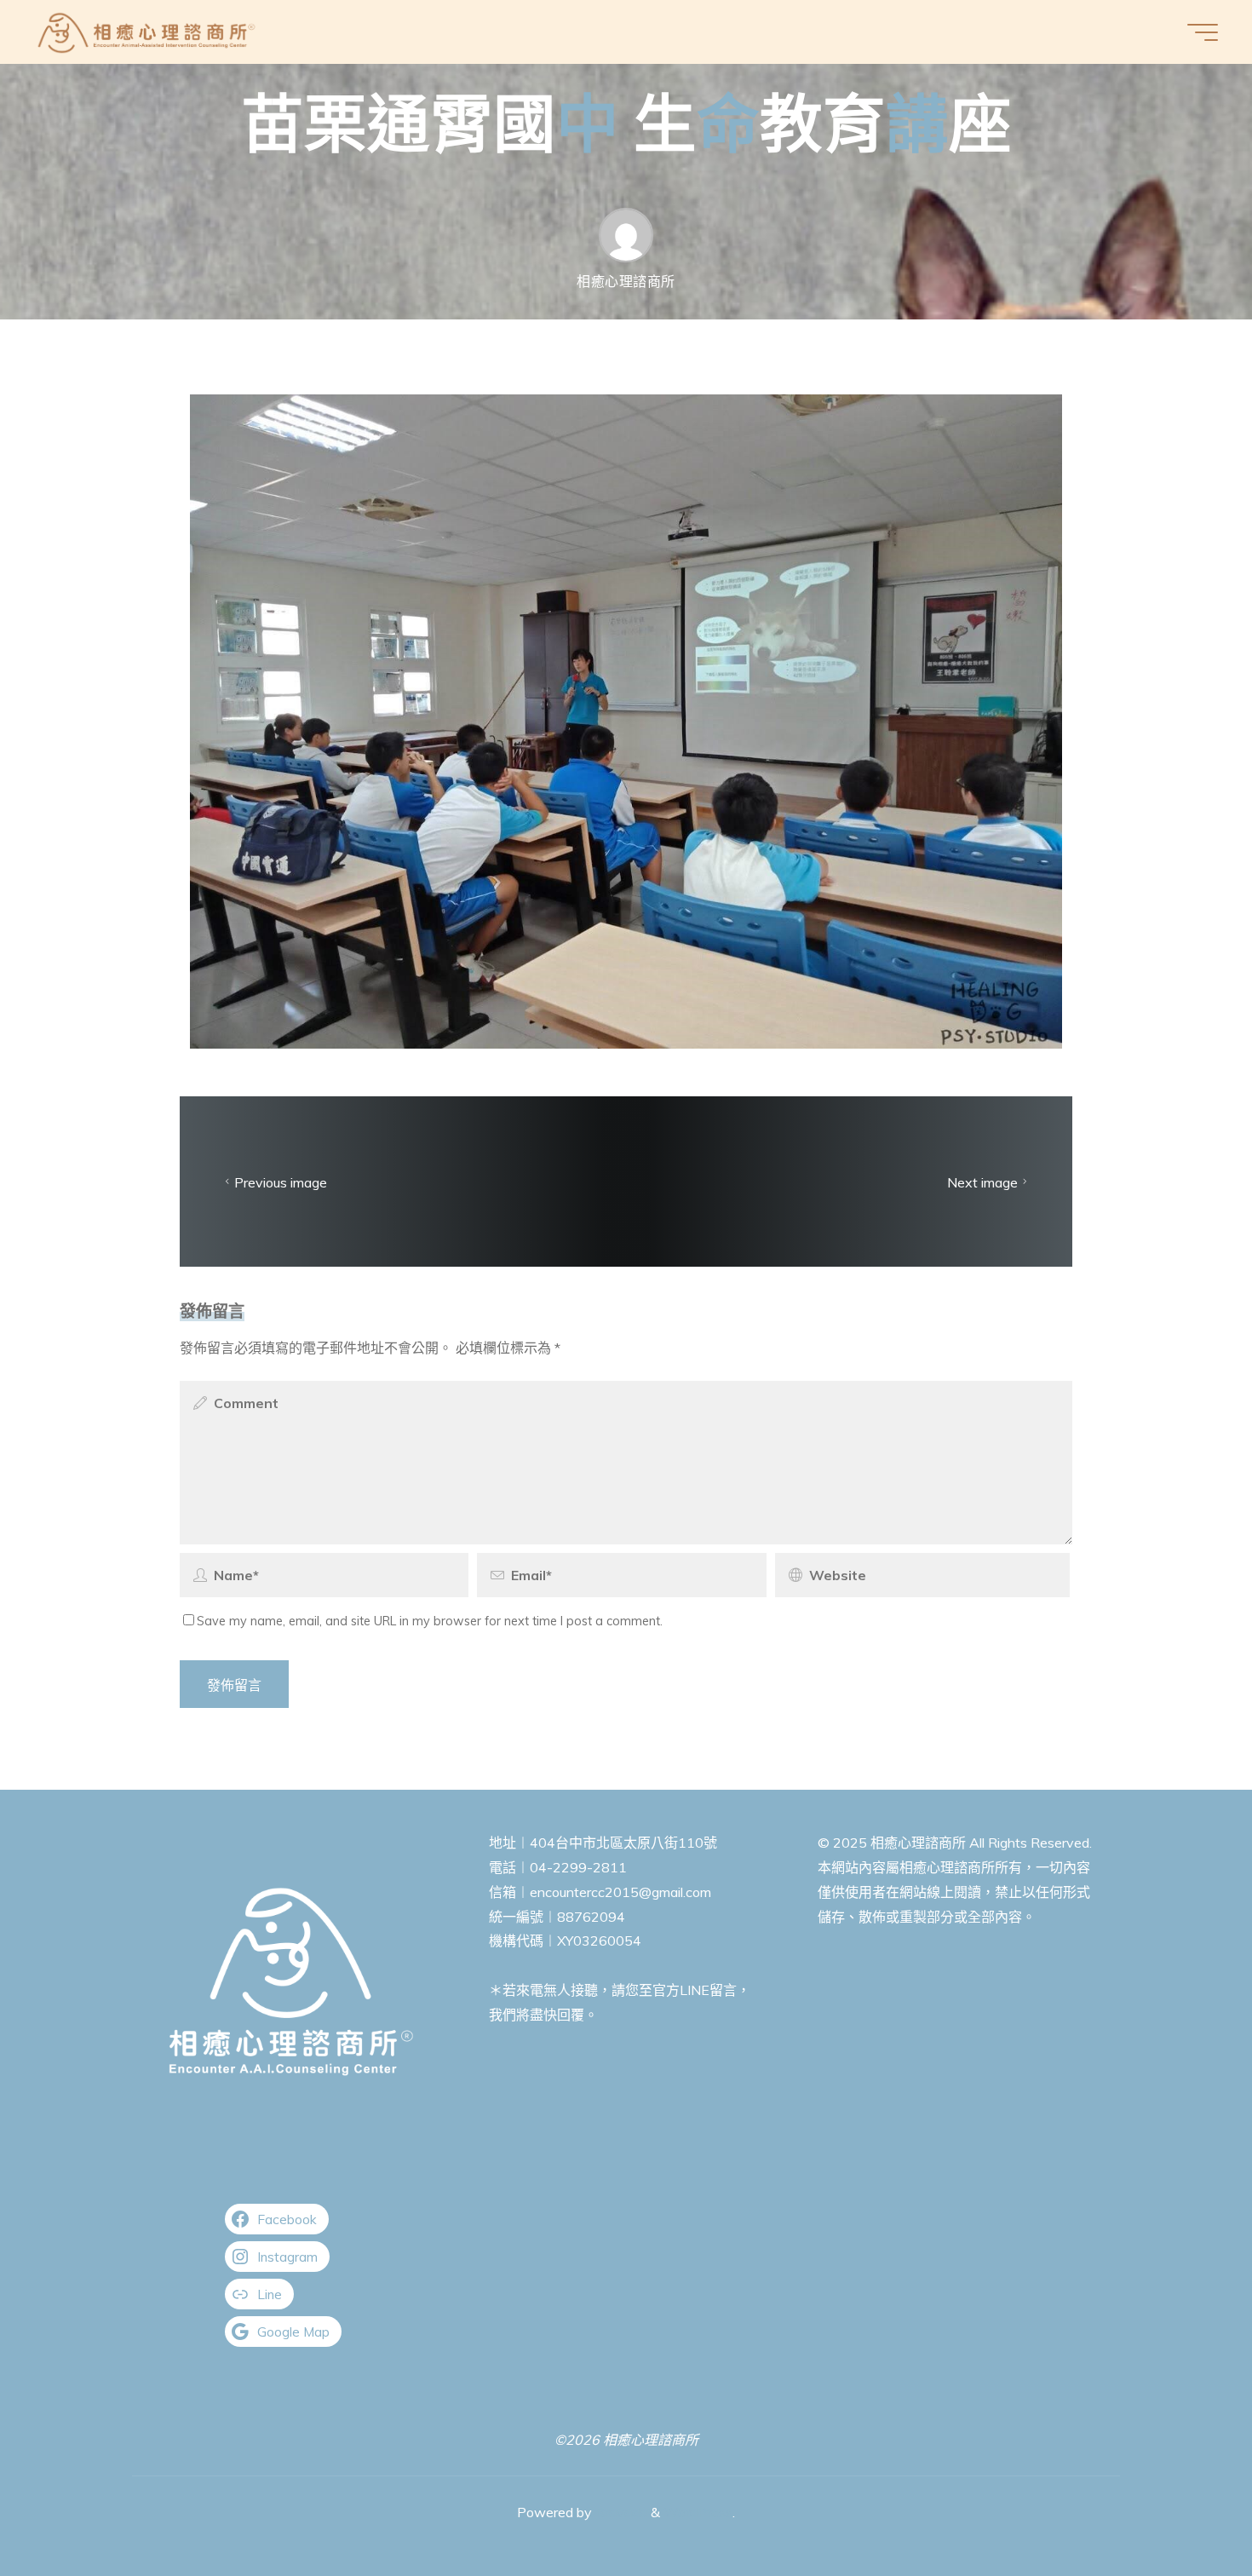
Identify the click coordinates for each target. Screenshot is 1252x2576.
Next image (982, 1182)
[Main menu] (1203, 32)
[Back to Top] (1186, 2510)
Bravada (620, 2512)
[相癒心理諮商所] (147, 32)
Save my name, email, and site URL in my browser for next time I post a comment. (430, 1621)
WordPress (698, 2512)
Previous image (281, 1182)
